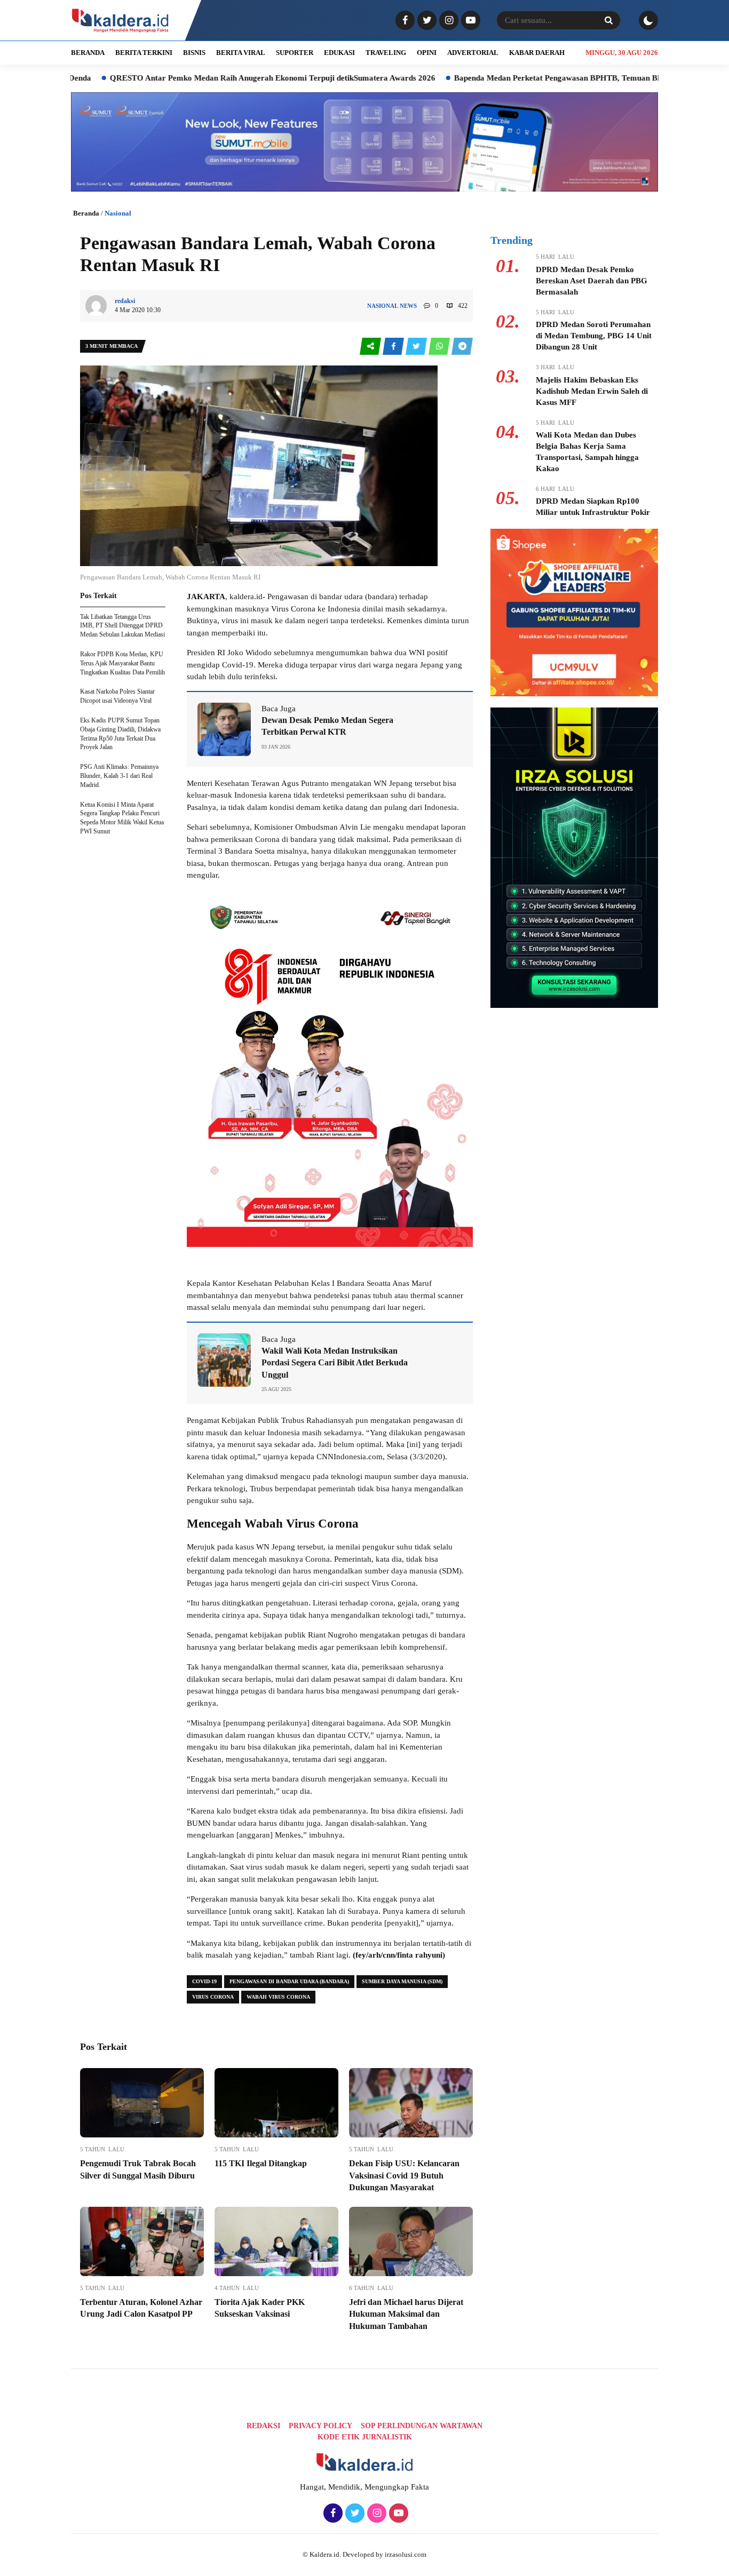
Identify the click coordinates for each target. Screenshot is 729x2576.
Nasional (118, 213)
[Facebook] (404, 21)
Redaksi (263, 2426)
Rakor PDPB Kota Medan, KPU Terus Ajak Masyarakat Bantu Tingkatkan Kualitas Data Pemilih (122, 663)
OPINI (427, 53)
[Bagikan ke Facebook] (394, 347)
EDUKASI (339, 53)
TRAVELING (386, 53)
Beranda (86, 213)
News (408, 306)
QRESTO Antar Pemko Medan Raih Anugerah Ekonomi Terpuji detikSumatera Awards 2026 (197, 78)
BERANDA (88, 53)
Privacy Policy (320, 2426)
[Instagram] (447, 21)
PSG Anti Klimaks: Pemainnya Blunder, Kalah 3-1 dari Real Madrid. (119, 776)
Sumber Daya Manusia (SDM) (402, 1981)
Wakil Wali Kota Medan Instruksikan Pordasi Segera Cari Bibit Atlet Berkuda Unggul (335, 1363)
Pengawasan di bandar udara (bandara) (289, 1981)
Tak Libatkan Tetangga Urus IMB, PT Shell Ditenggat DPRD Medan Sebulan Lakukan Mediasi (122, 626)
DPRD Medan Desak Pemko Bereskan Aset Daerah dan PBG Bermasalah (592, 281)
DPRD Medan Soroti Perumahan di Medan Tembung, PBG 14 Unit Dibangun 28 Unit (594, 336)
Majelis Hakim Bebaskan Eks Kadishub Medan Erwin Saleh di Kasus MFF (592, 391)
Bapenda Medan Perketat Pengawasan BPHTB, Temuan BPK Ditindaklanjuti (513, 78)
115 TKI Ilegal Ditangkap (261, 2163)
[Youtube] (469, 21)
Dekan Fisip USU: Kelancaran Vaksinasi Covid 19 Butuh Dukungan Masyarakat (404, 2175)
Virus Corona (213, 1997)
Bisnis (194, 53)
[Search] (608, 20)
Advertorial (473, 53)
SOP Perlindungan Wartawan (422, 2426)
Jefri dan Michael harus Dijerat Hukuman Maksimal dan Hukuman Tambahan (406, 2314)
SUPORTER (295, 53)
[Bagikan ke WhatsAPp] (440, 347)
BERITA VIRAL (241, 53)
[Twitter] (426, 21)
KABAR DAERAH (537, 53)
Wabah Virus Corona (278, 1997)
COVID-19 (204, 1981)
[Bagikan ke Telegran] (462, 347)
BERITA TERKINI (144, 53)
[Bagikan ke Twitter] (417, 347)
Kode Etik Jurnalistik (365, 2437)
